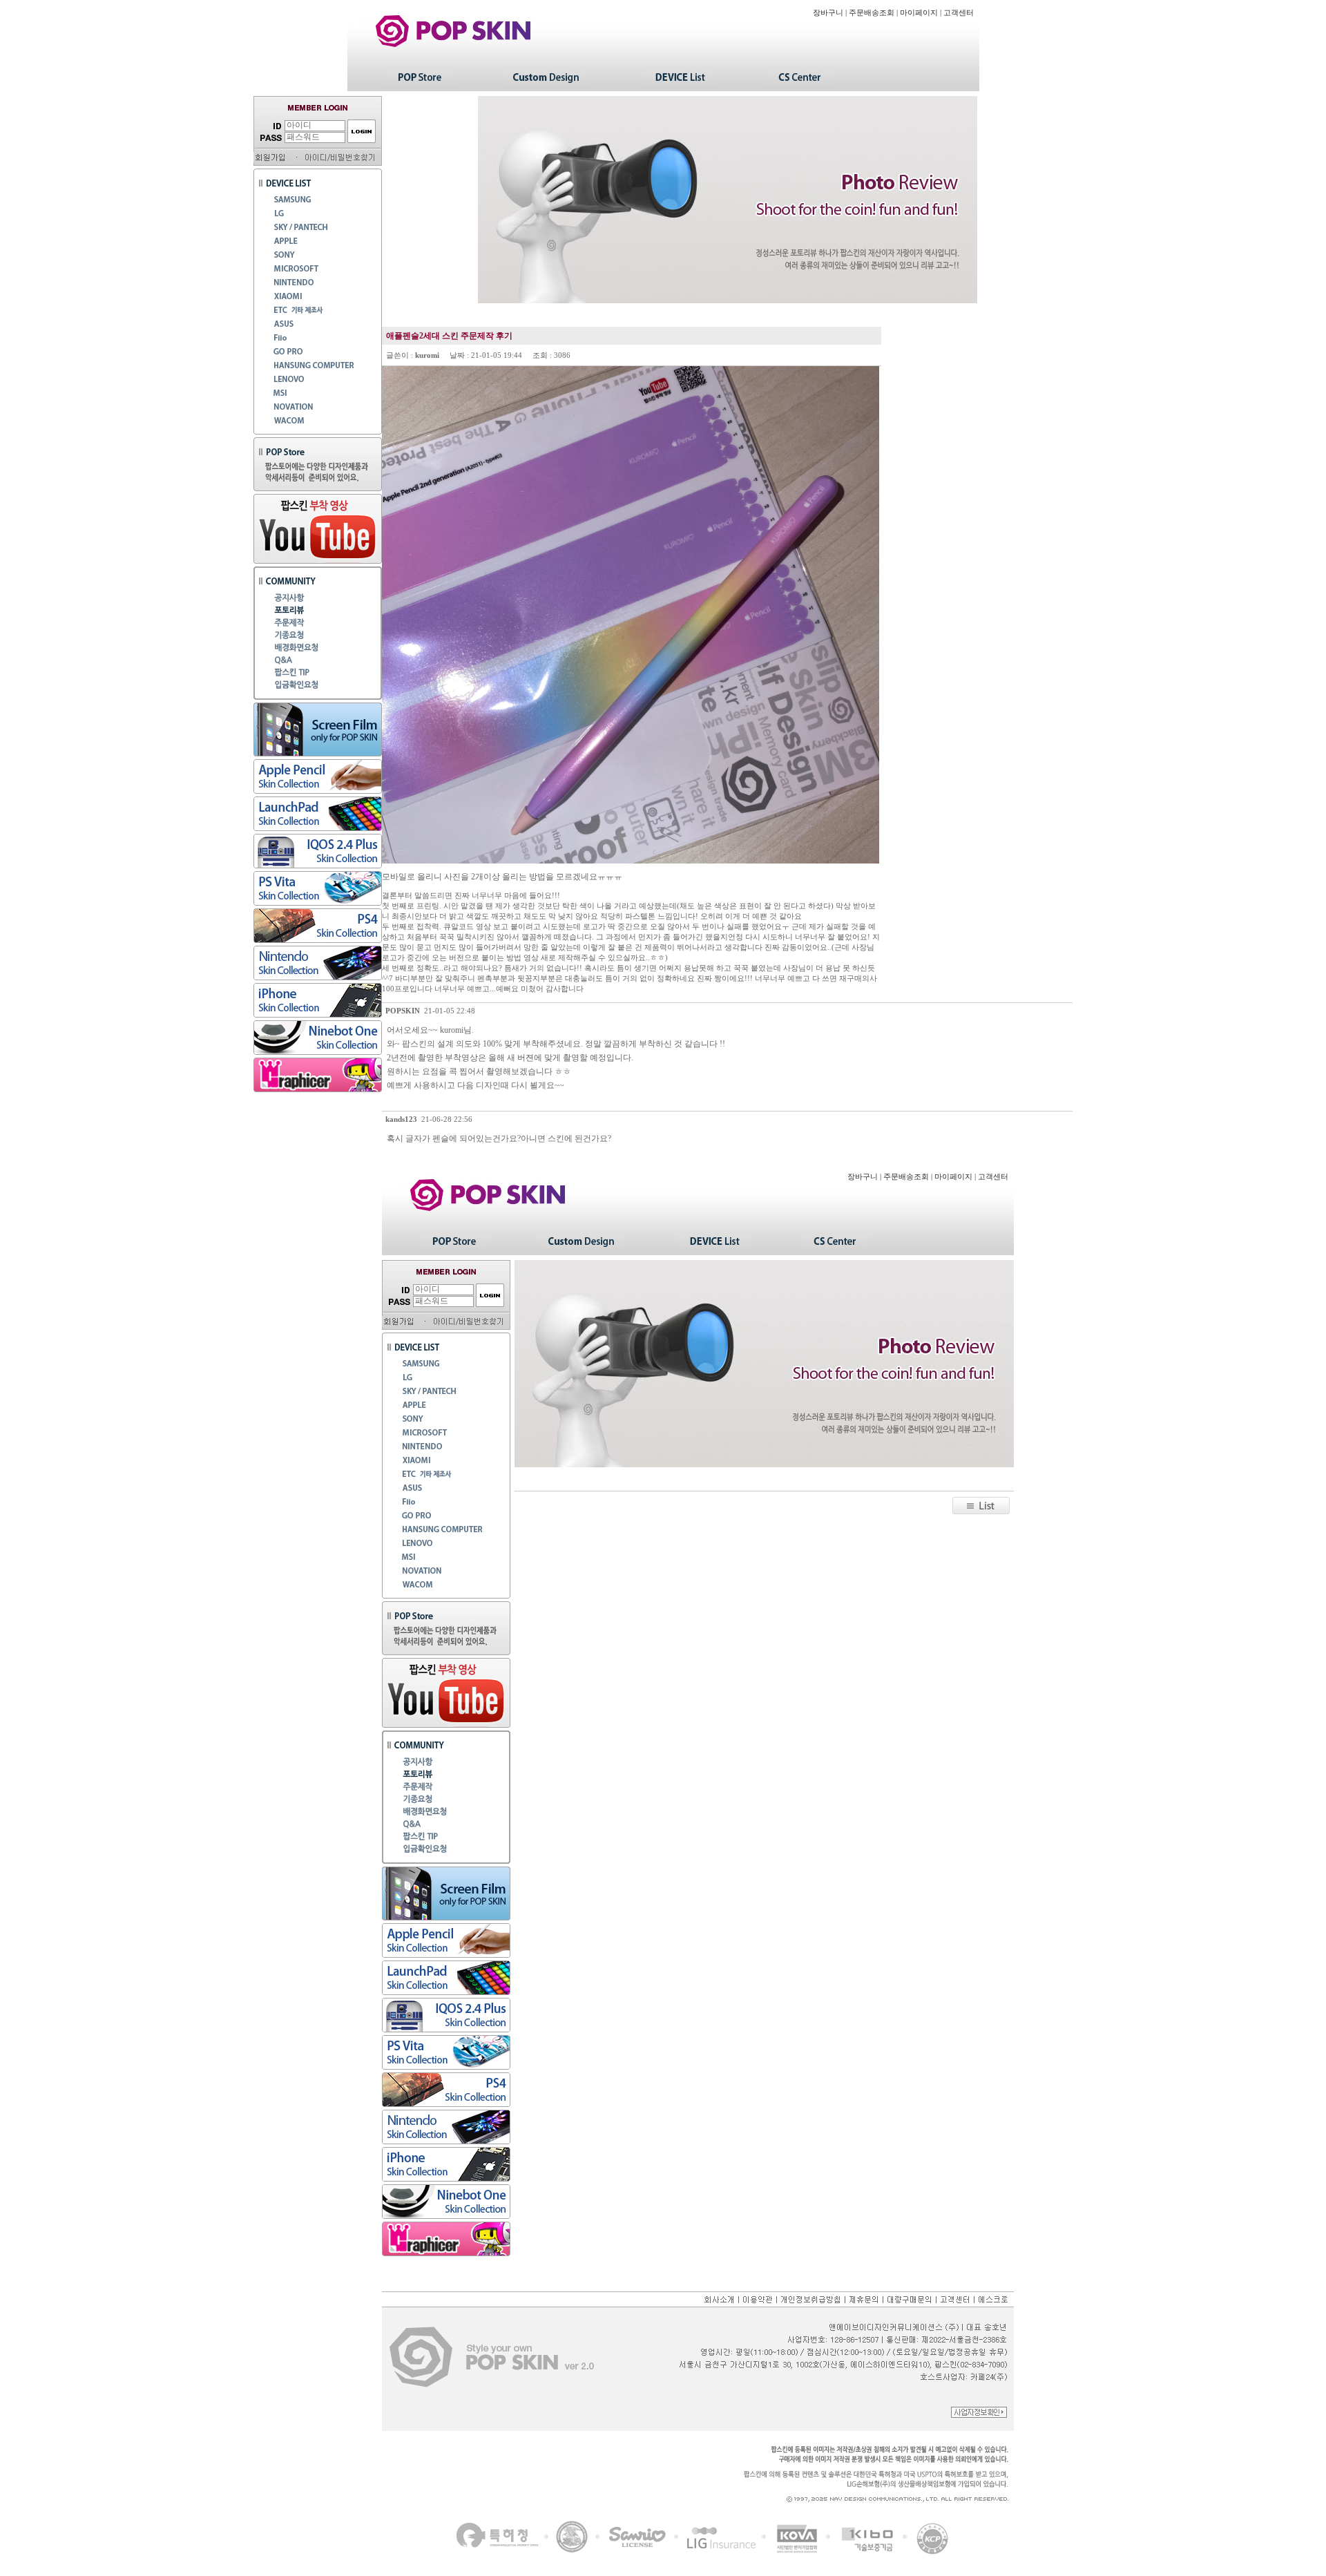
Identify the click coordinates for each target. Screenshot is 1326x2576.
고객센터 (959, 13)
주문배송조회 (872, 13)
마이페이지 (919, 13)
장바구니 (828, 13)
